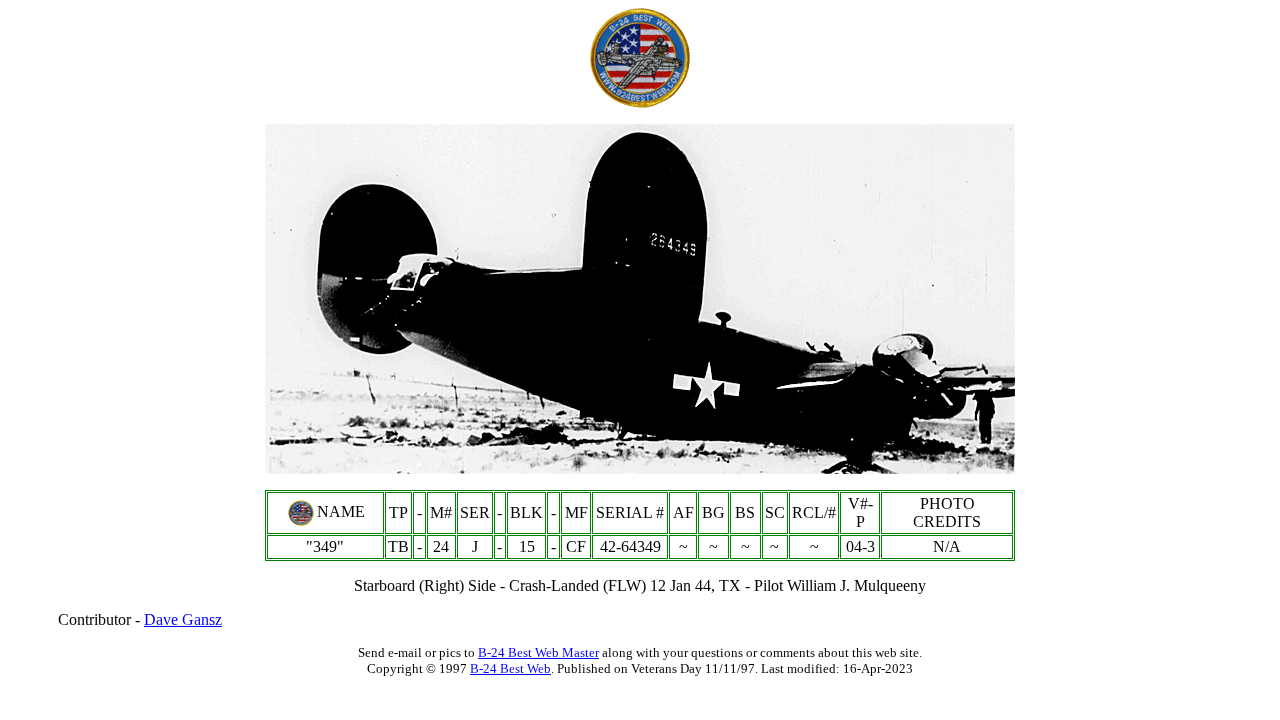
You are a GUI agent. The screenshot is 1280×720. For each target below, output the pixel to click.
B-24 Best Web (510, 668)
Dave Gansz (183, 619)
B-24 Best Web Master (538, 652)
